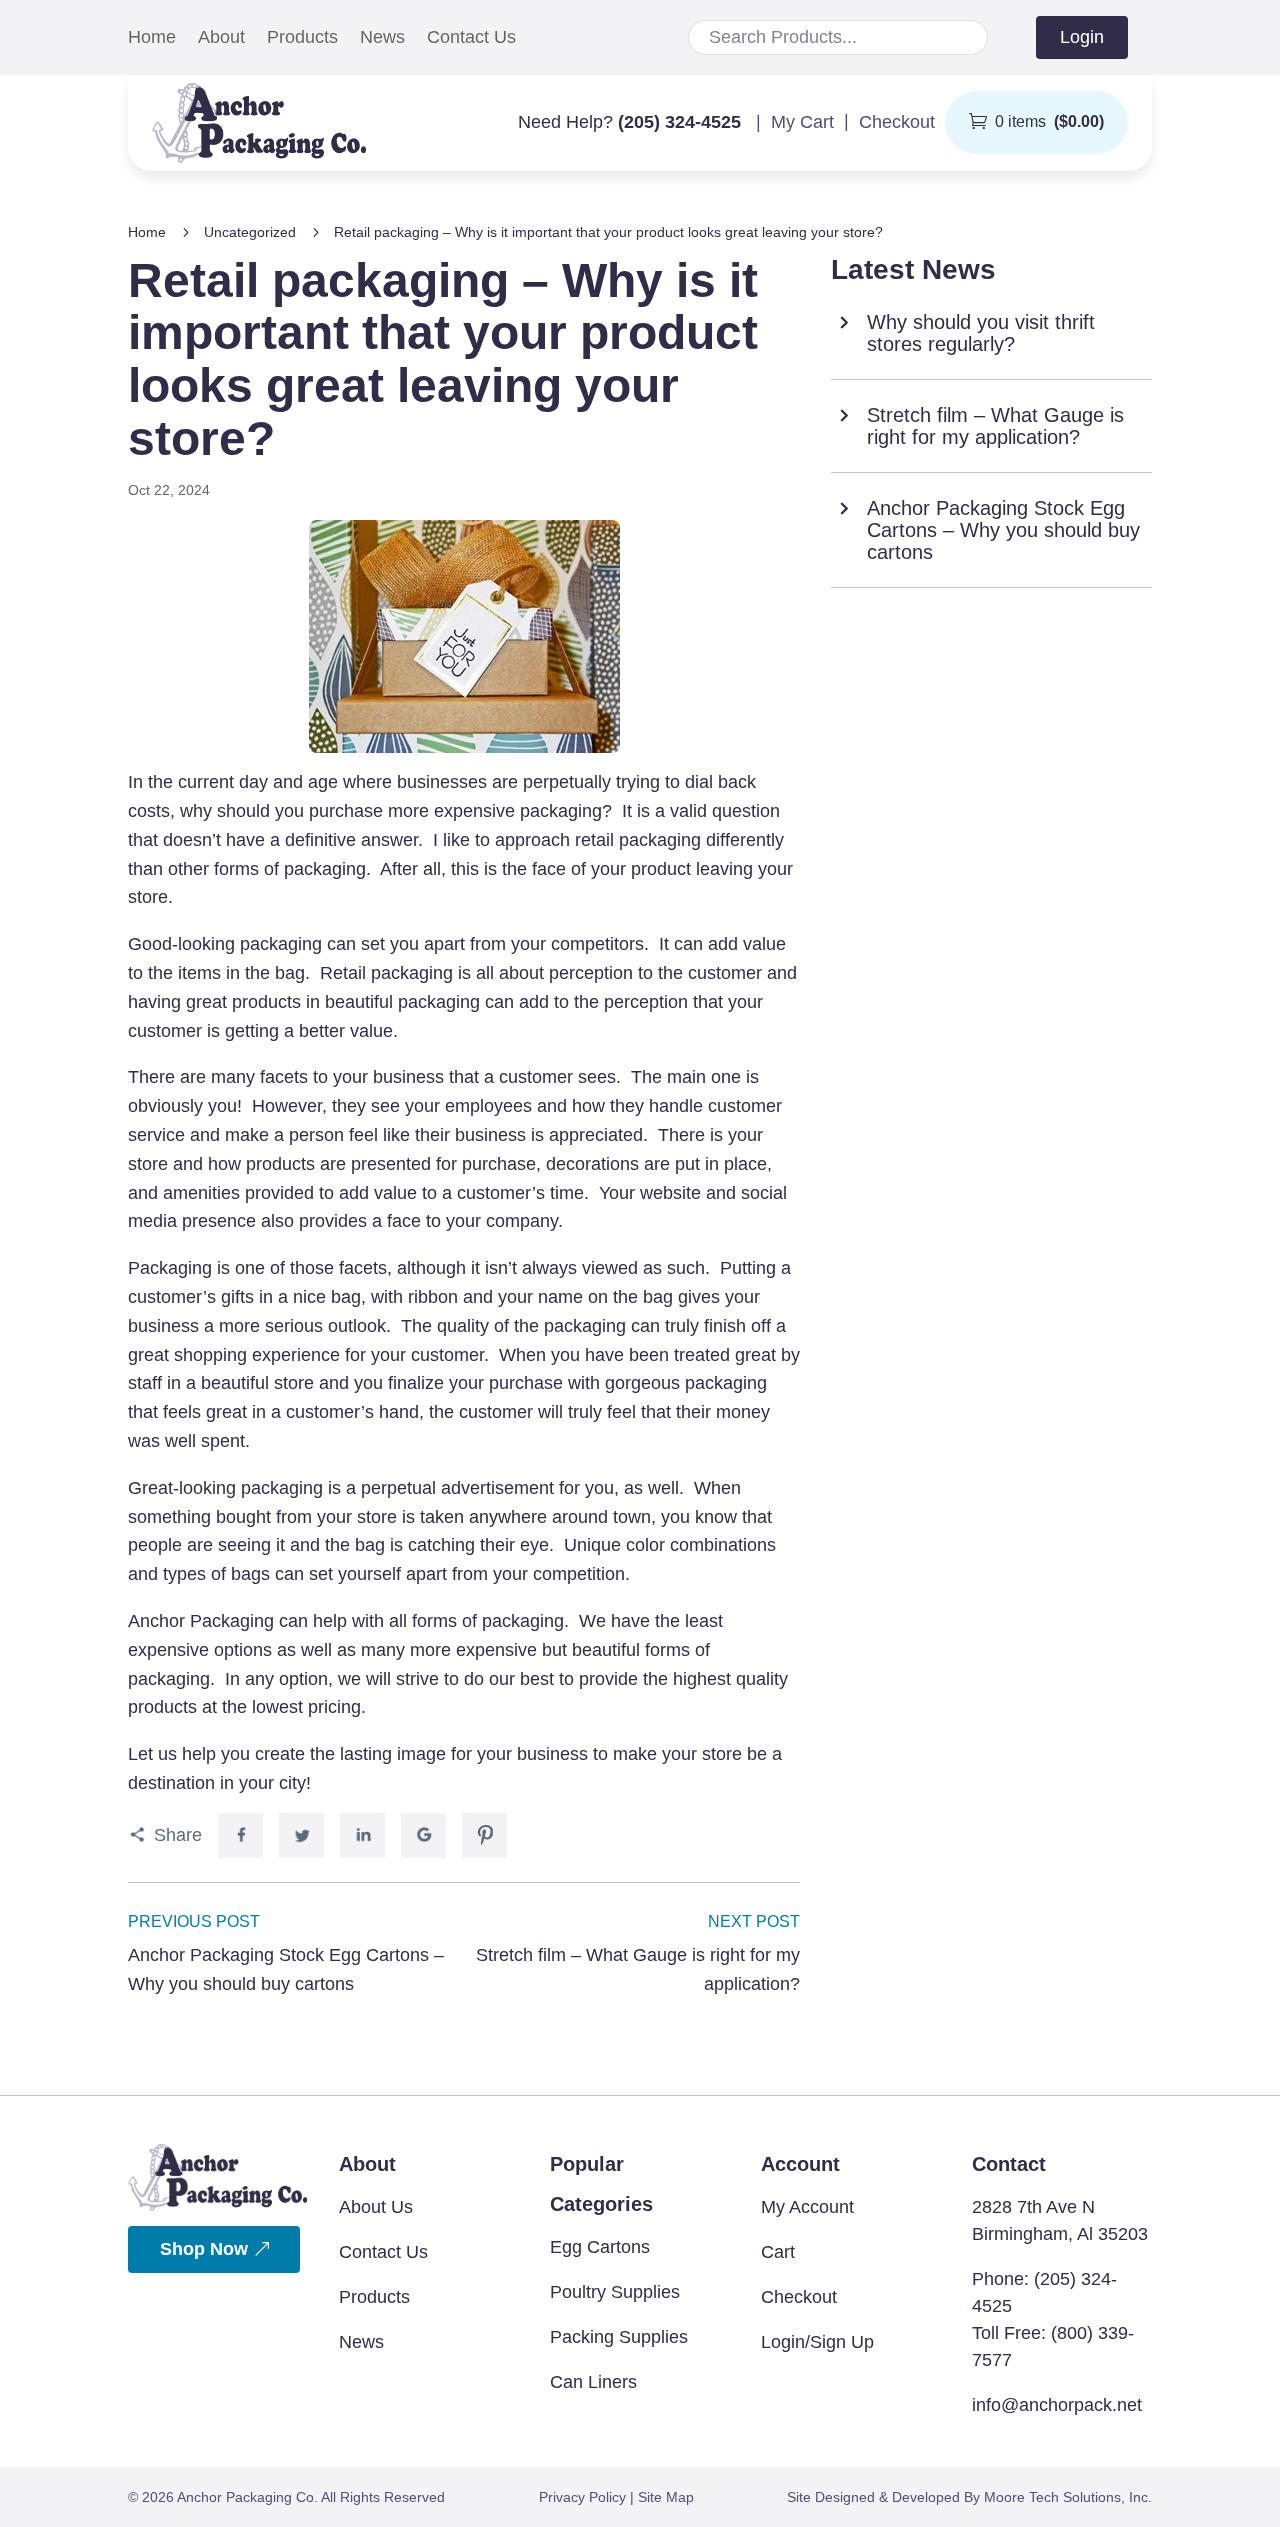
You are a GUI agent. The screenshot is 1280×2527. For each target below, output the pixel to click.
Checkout (799, 2297)
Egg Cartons (600, 2247)
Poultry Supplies (615, 2292)
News (382, 38)
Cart (778, 2252)
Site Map (666, 2497)
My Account (807, 2207)
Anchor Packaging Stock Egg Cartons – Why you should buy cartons (1003, 530)
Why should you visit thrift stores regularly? (981, 333)
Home (152, 38)
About (221, 38)
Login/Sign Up (817, 2342)
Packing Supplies (619, 2337)
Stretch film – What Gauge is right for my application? (995, 426)
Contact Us (471, 38)
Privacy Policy (582, 2497)
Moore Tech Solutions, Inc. (1068, 2497)
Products (302, 38)
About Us (376, 2207)
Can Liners (593, 2382)
